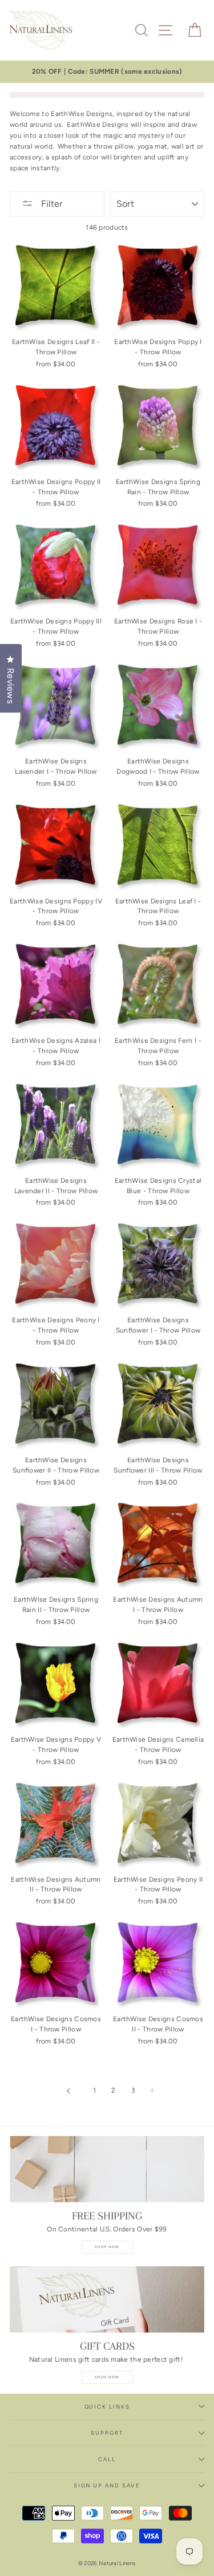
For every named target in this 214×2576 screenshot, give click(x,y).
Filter (51, 204)
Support (107, 2433)
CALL (107, 2459)
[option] (107, 72)
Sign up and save (107, 2485)
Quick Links (107, 2407)
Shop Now (107, 2247)
